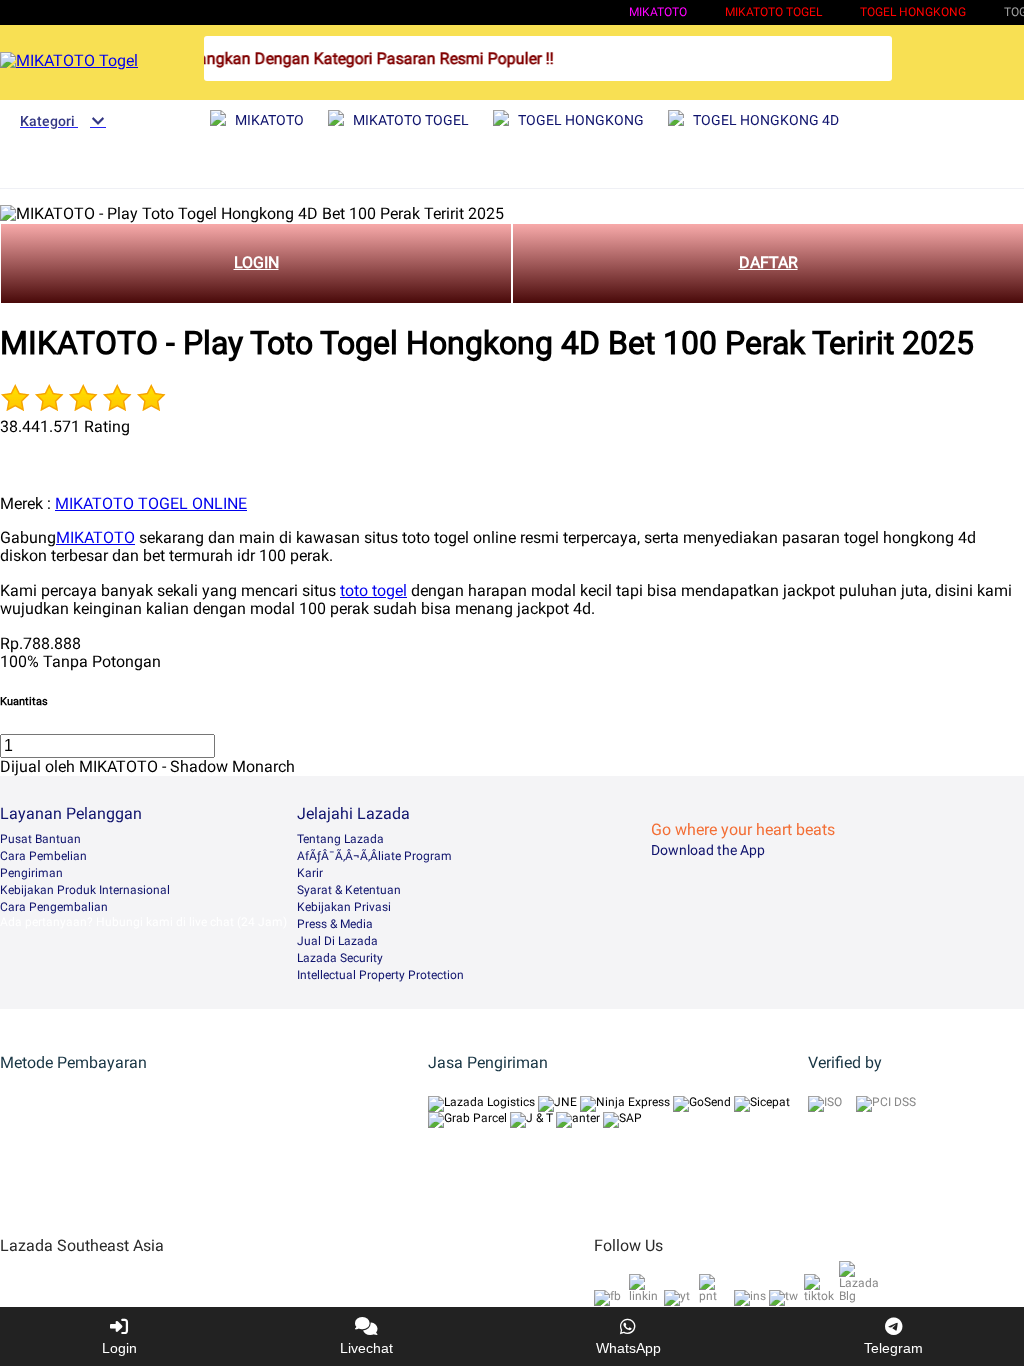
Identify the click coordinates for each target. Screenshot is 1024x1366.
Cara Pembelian (43, 856)
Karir (310, 873)
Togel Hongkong (913, 12)
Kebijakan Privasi (344, 907)
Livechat (366, 1348)
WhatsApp (628, 1348)
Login (119, 1348)
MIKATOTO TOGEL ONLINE (151, 503)
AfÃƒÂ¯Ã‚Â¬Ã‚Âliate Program (374, 856)
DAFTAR (768, 262)
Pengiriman (31, 873)
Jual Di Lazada (337, 941)
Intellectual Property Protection (380, 975)
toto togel (373, 590)
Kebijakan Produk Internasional (85, 890)
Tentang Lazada (340, 839)
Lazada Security (340, 958)
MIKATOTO (658, 12)
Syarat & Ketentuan (349, 890)
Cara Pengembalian (54, 907)
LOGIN (256, 262)
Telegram (893, 1348)
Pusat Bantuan (40, 839)
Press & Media (335, 924)
